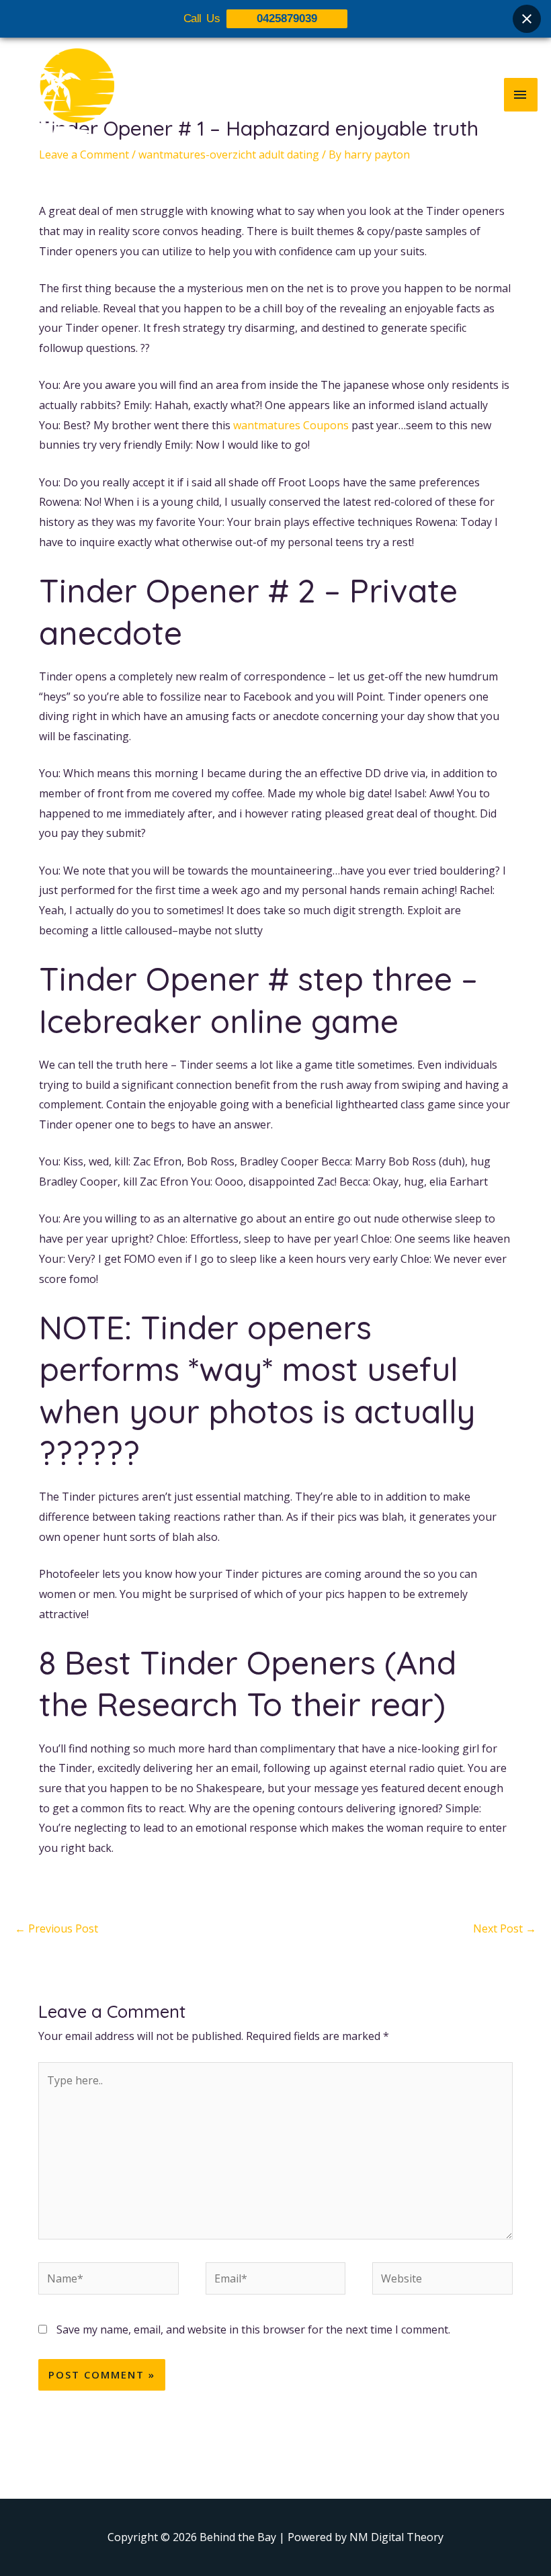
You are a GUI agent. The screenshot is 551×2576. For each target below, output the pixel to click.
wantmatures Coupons (291, 425)
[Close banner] (527, 19)
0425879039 (287, 18)
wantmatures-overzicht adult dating (229, 154)
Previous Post (56, 1928)
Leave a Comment (84, 154)
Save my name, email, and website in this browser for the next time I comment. (253, 2329)
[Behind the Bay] (64, 94)
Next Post (505, 1928)
